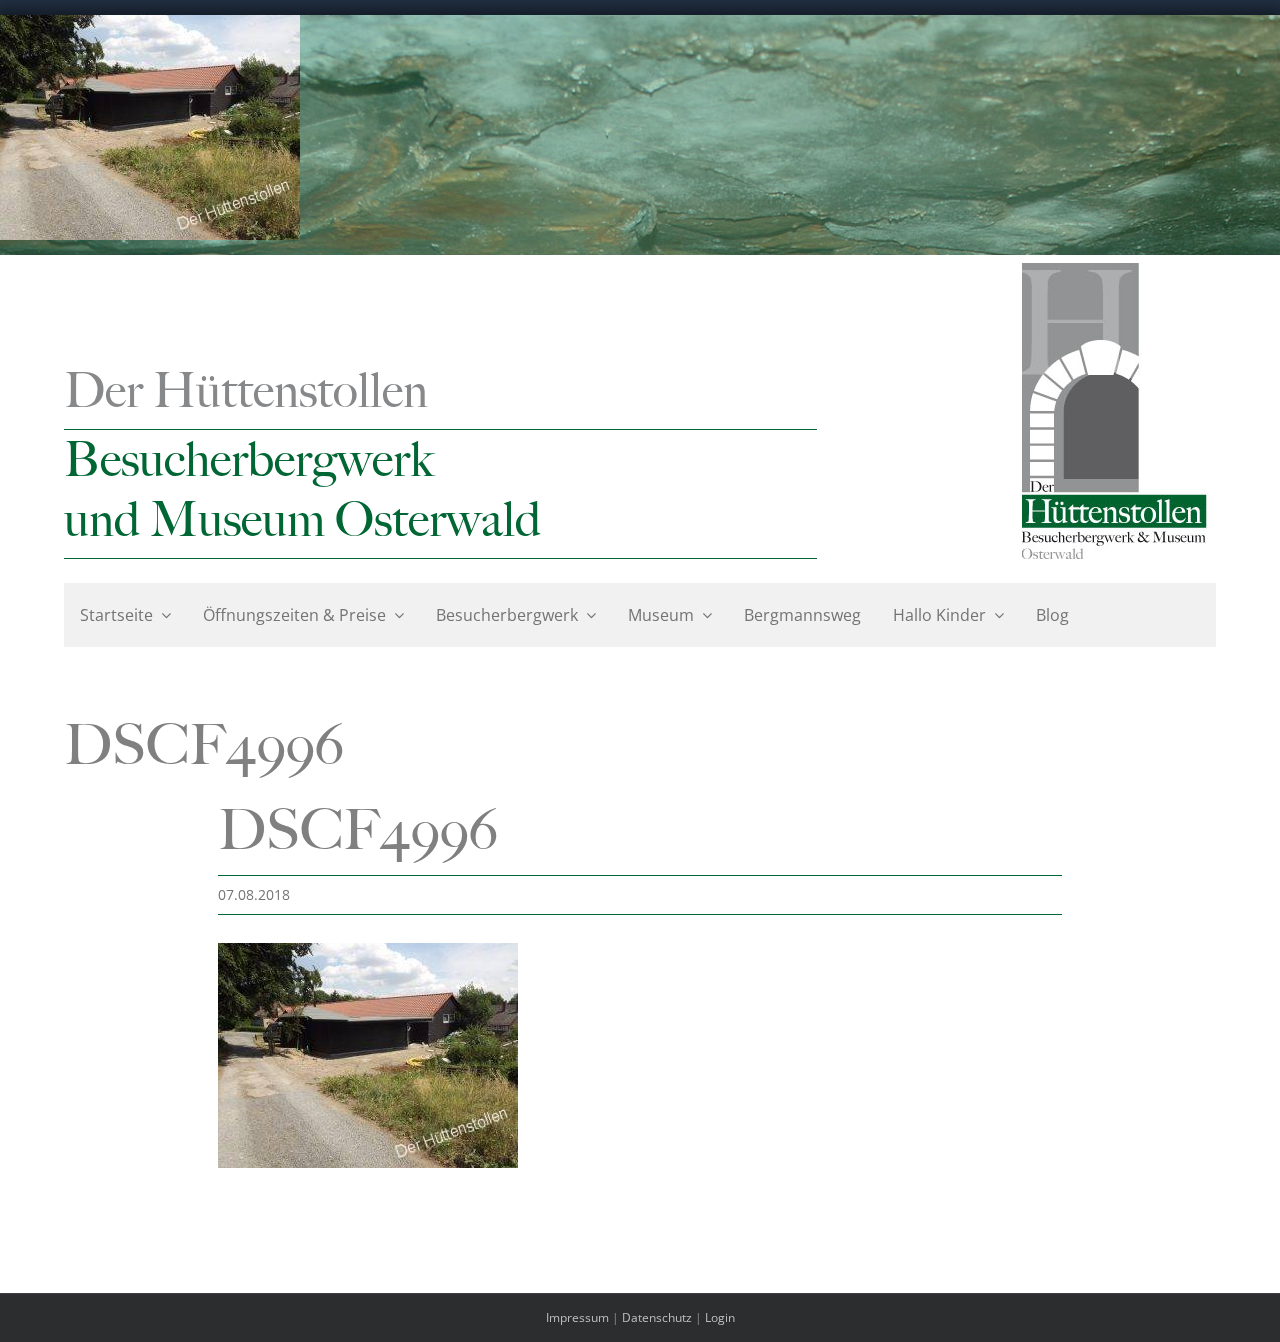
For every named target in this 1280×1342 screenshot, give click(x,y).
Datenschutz (657, 1317)
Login (720, 1317)
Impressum (577, 1317)
